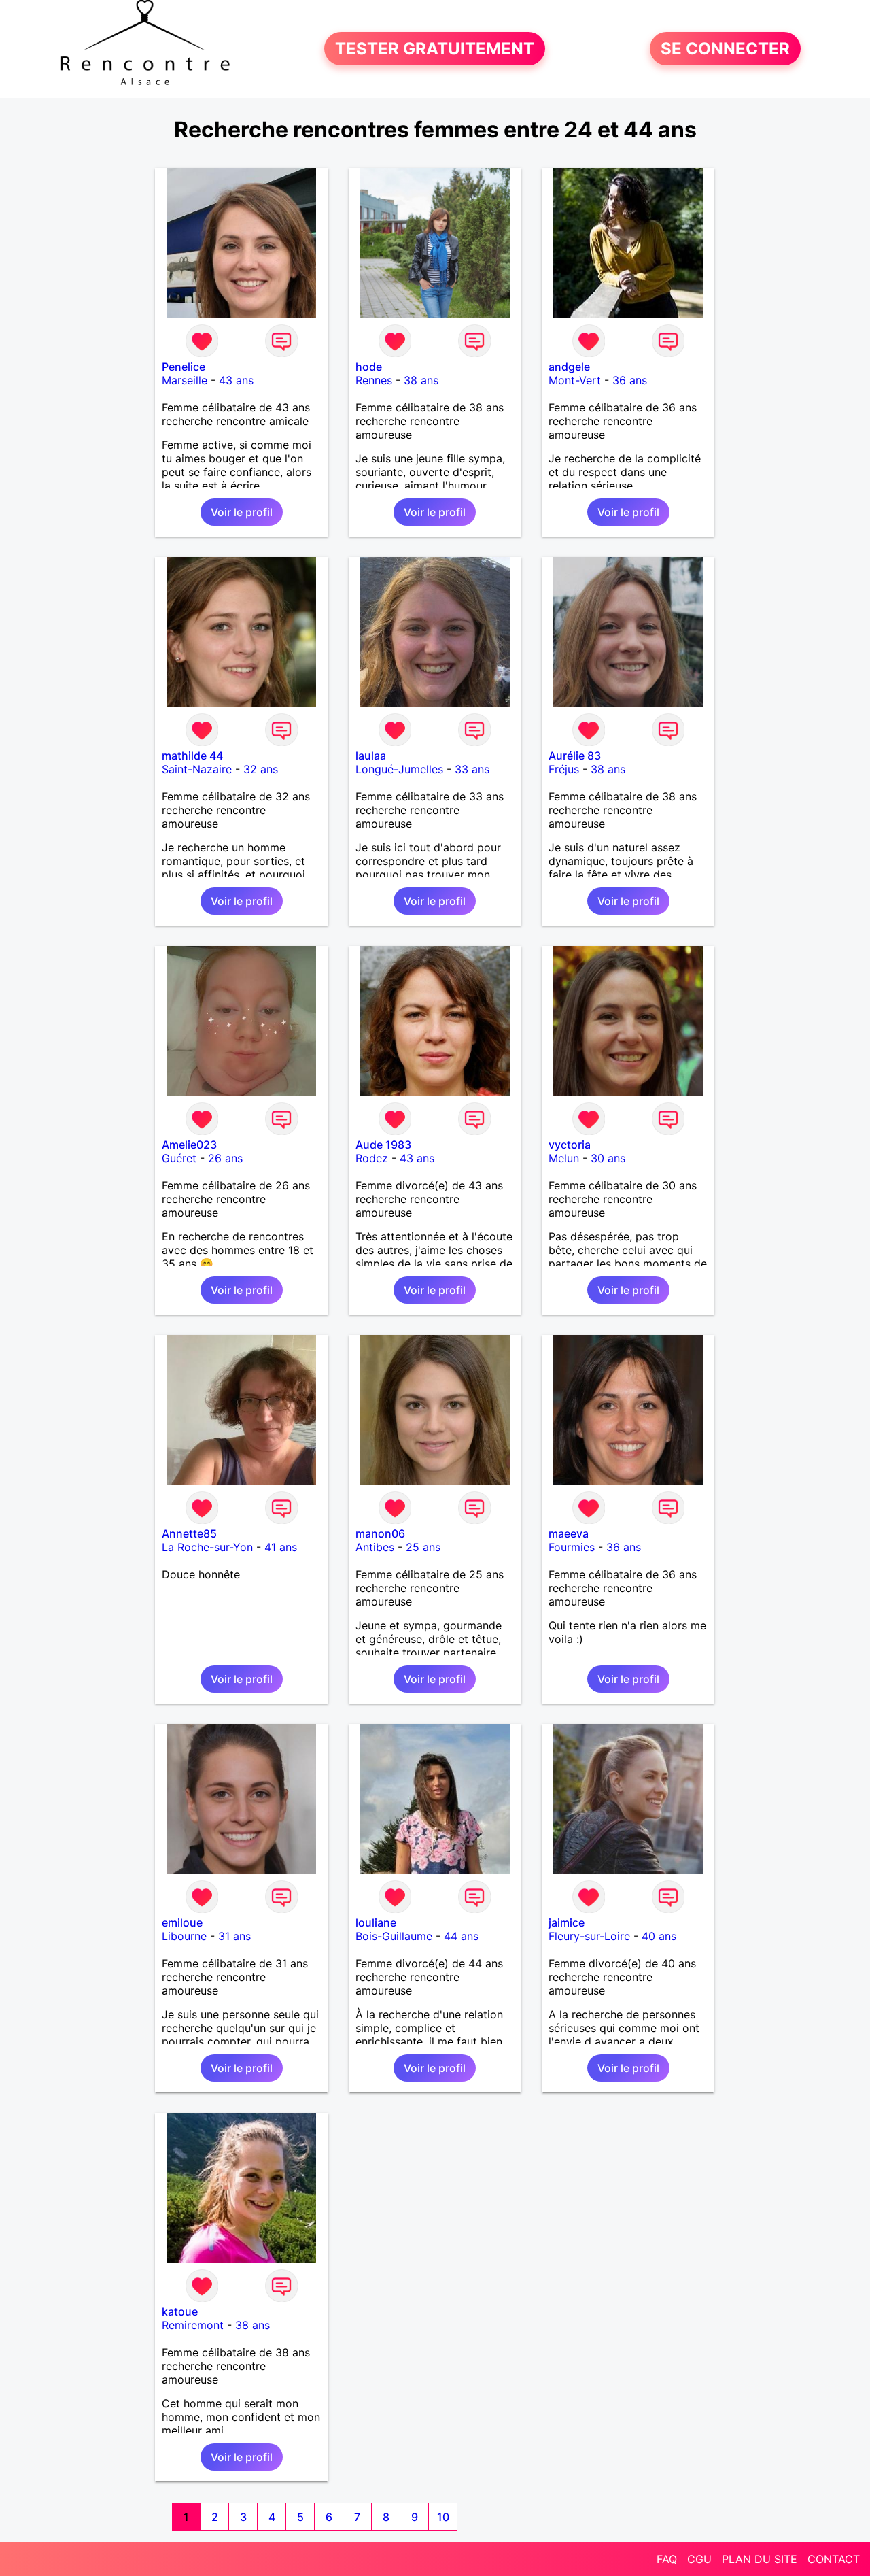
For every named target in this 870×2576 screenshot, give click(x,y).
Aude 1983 (383, 1145)
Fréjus (564, 769)
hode (369, 367)
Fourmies (572, 1547)
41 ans (281, 1547)
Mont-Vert (575, 380)
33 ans (472, 769)
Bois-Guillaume (394, 1936)
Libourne (184, 1936)
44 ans (461, 1936)
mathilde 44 (192, 756)
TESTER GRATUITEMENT (435, 49)
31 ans (234, 1936)
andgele (569, 367)
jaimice (567, 1922)
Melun (564, 1158)
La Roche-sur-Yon (207, 1547)
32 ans (261, 769)
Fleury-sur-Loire (589, 1936)
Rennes (374, 380)
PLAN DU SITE (760, 2559)
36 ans (630, 380)
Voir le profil (242, 512)
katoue (180, 2311)
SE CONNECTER (725, 49)
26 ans (225, 1158)
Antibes (375, 1547)
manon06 (380, 1533)
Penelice (184, 367)
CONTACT (834, 2559)
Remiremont (193, 2325)
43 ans (236, 380)
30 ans (608, 1158)
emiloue (182, 1922)
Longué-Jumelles (399, 769)
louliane (376, 1922)
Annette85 (189, 1533)
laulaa (371, 756)
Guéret (179, 1158)
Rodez (372, 1158)
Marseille (185, 380)
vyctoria (570, 1145)
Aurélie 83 (575, 756)
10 (443, 2517)
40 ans (659, 1936)
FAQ (667, 2559)
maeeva (569, 1533)
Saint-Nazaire (197, 769)
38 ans (421, 380)
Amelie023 (189, 1145)
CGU (699, 2559)
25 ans (423, 1547)
